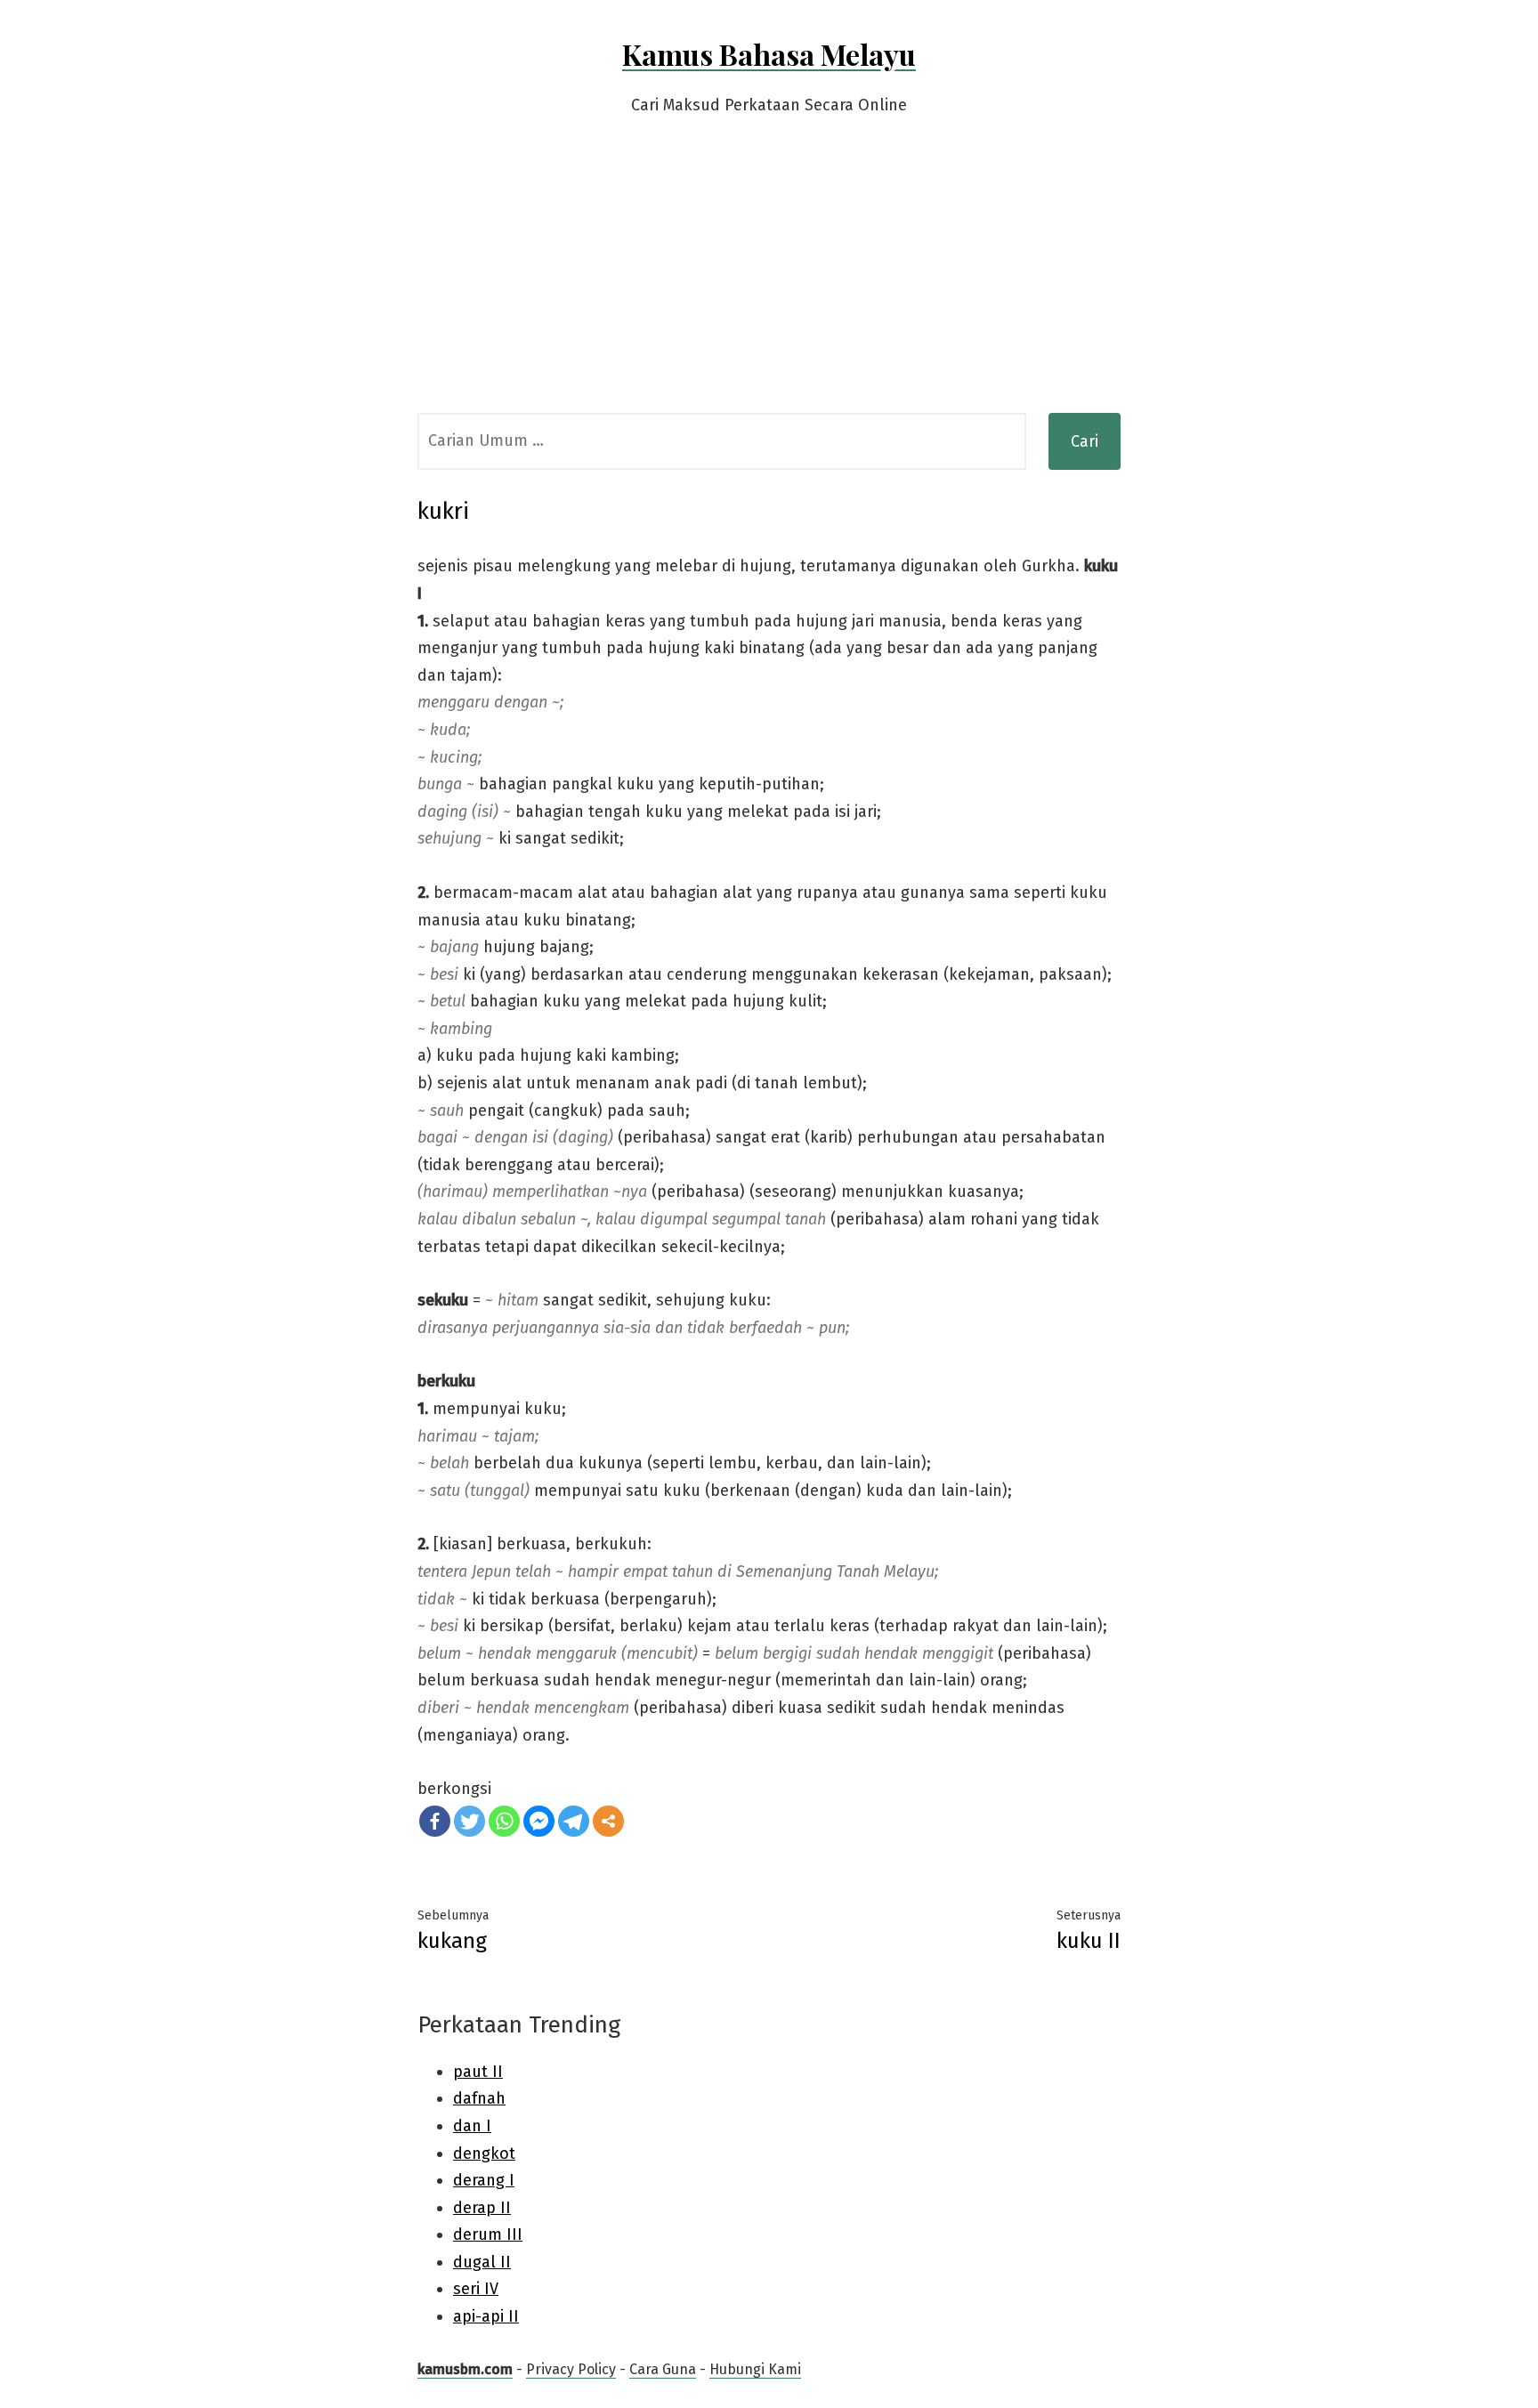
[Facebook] (435, 1821)
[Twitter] (469, 1821)
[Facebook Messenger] (539, 1821)
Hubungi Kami (755, 2369)
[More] (608, 1821)
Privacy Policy (571, 2369)
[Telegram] (574, 1821)
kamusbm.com (465, 2369)
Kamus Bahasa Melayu (769, 54)
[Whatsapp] (504, 1821)
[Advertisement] (769, 279)
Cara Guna (663, 2369)
